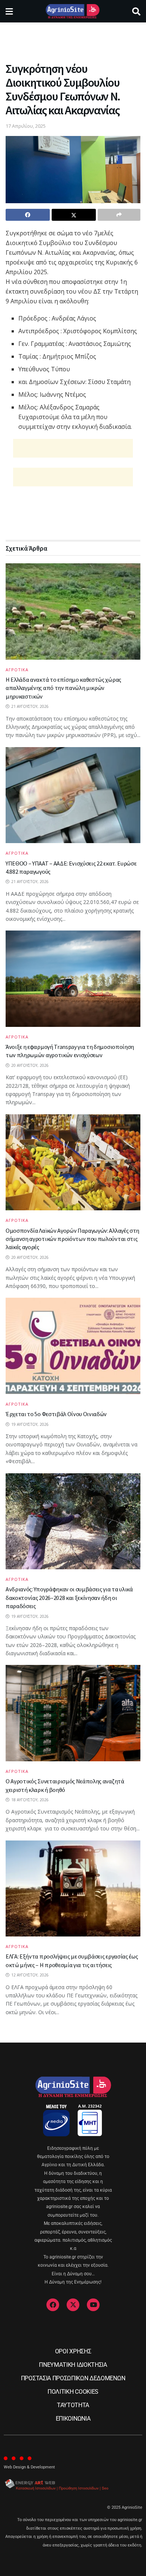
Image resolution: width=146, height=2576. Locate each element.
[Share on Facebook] (28, 215)
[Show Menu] (9, 11)
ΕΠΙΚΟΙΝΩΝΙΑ (73, 2419)
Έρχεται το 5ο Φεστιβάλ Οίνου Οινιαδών (56, 1414)
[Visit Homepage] (72, 11)
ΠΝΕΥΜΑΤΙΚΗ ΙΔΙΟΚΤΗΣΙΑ (73, 2365)
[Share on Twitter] (74, 215)
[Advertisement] (73, 39)
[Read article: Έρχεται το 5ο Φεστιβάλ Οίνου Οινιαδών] (73, 1346)
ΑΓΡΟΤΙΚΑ (17, 670)
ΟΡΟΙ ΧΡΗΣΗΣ (73, 2351)
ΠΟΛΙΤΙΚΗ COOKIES (73, 2392)
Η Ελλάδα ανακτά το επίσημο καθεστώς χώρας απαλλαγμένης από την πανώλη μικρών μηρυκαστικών (63, 688)
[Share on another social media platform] (119, 215)
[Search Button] (136, 11)
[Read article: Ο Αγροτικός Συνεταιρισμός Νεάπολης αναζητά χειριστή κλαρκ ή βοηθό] (73, 1713)
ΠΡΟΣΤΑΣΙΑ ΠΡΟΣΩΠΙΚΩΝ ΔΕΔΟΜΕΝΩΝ (73, 2378)
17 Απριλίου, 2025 (26, 126)
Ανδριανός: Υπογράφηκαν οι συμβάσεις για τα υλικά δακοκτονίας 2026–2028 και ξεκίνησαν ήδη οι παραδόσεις (69, 1597)
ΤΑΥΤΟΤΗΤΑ (73, 2405)
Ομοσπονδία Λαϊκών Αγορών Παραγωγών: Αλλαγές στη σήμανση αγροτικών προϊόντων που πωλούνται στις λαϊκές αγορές (72, 1239)
